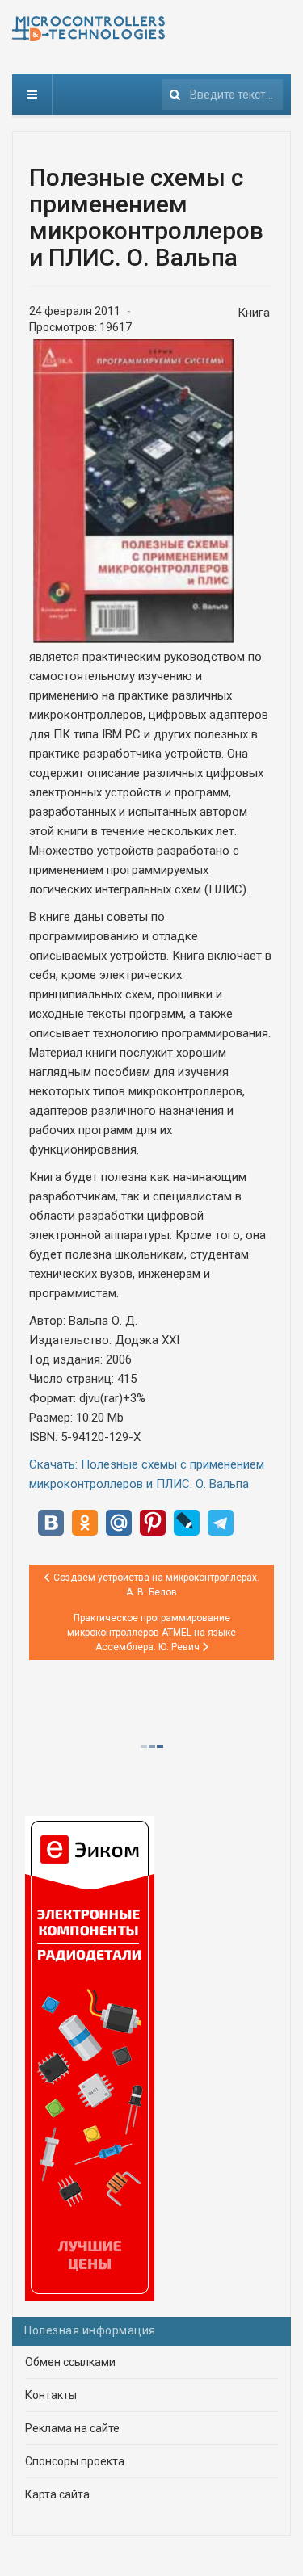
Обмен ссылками (70, 2362)
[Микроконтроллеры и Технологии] (88, 29)
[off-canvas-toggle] (32, 95)
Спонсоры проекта (75, 2461)
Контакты (51, 2395)
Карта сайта (57, 2494)
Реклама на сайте (72, 2428)
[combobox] (222, 95)
